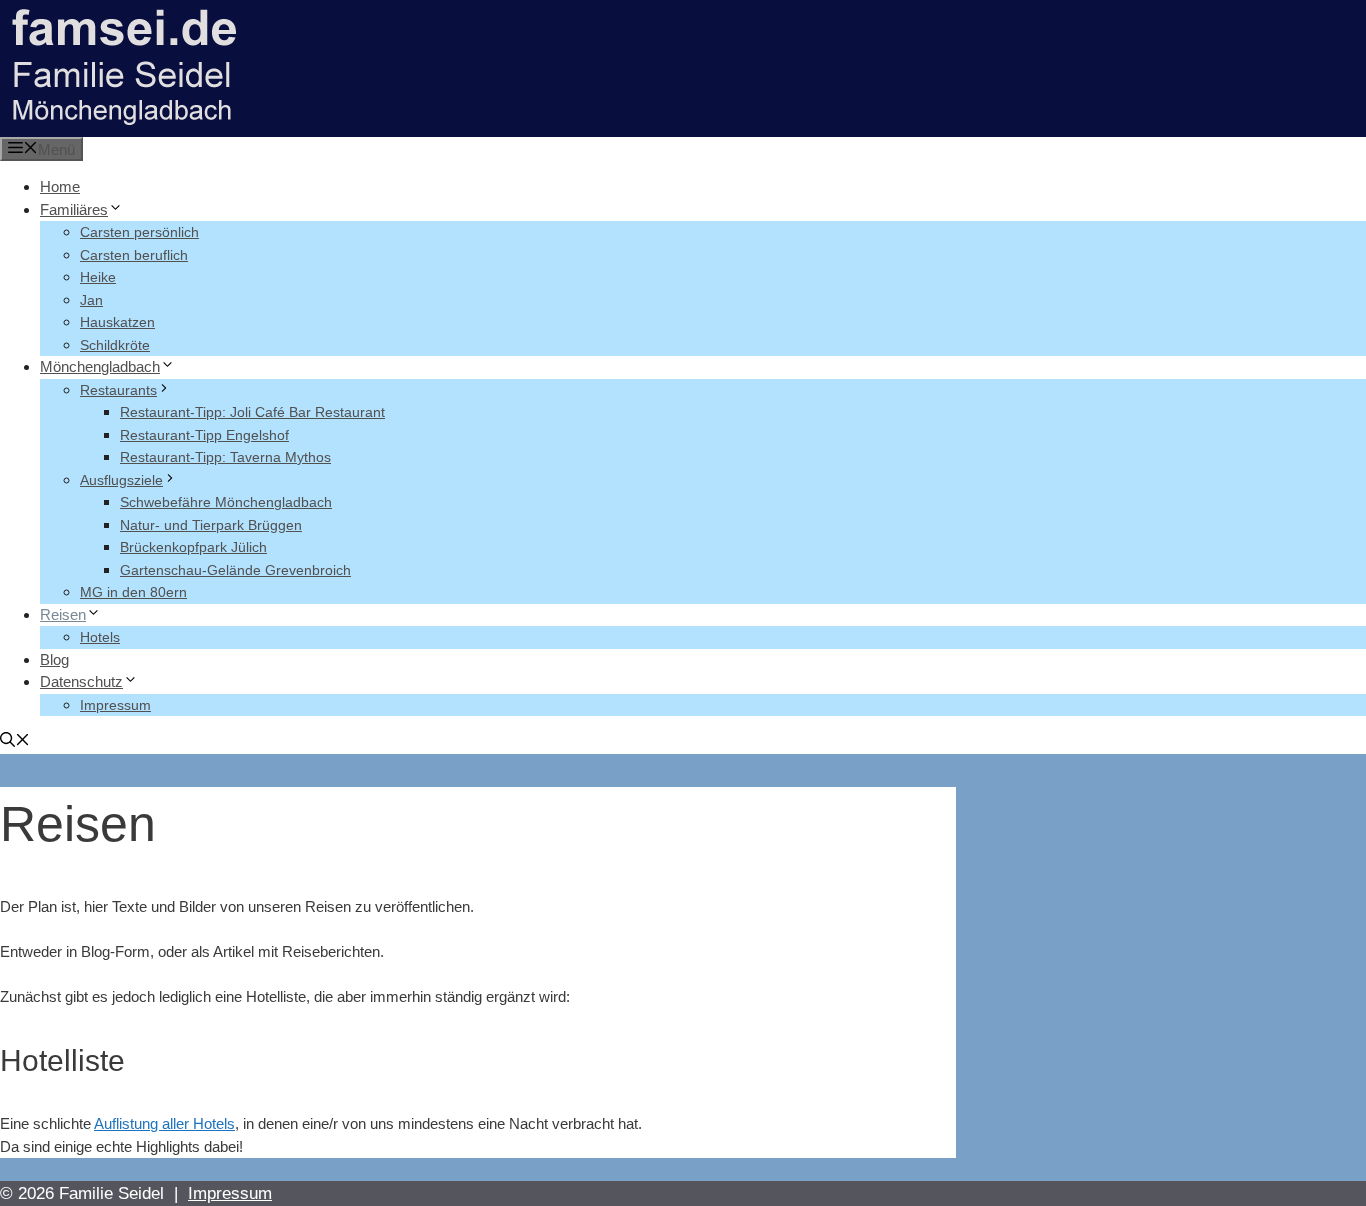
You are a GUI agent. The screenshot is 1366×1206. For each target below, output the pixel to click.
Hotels (100, 637)
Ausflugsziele (121, 480)
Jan (91, 300)
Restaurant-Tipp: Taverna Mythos (225, 457)
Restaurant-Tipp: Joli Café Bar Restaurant (252, 412)
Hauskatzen (117, 322)
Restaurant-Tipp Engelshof (204, 435)
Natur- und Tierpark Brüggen (211, 525)
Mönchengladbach (100, 366)
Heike (98, 277)
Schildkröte (115, 345)
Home (60, 186)
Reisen (63, 614)
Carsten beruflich (134, 255)
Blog (54, 659)
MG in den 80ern (133, 592)
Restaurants (118, 390)
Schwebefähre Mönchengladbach (226, 502)
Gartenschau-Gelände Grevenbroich (235, 570)
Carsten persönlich (139, 232)
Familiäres (74, 209)
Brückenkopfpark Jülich (193, 547)
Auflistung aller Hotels (164, 1123)
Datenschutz (81, 681)
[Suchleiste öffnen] (15, 741)
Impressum (115, 705)
